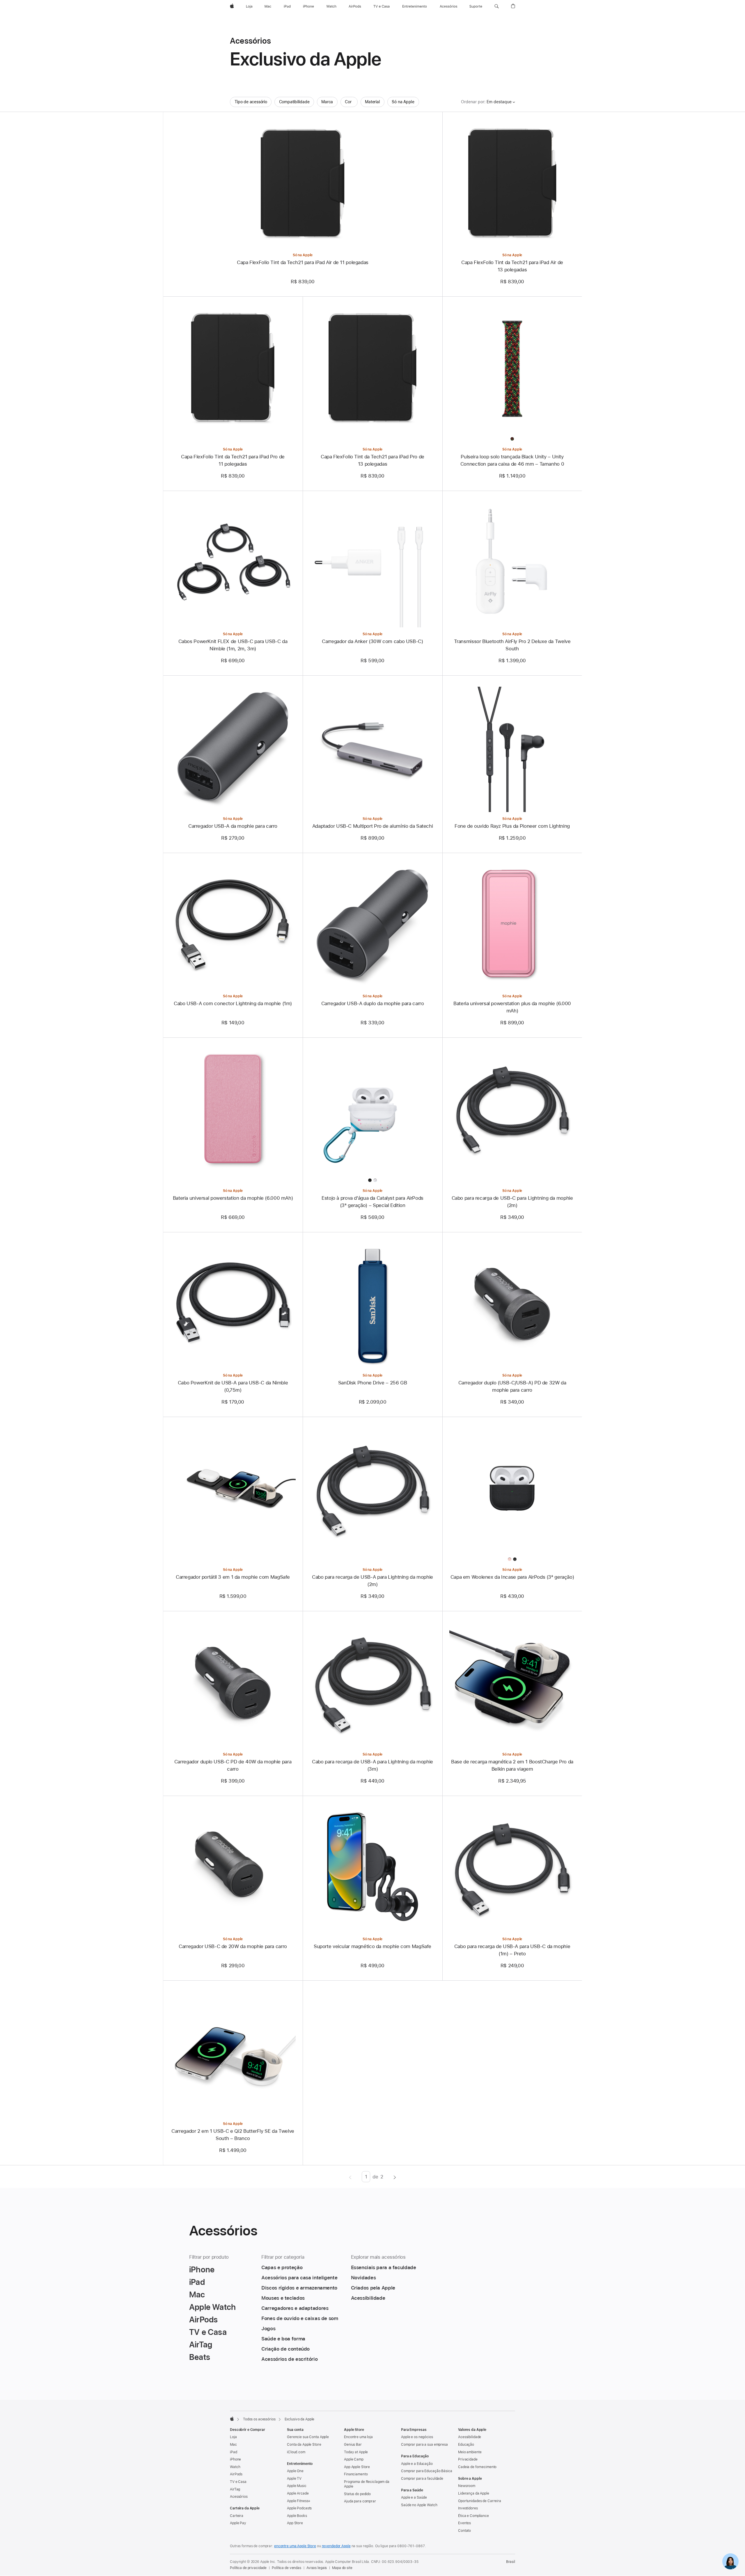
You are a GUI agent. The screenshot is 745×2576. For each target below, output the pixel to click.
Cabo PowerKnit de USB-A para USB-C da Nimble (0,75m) (233, 1386)
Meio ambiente (470, 2452)
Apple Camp (354, 2459)
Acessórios (239, 2497)
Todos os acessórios (259, 2419)
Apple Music (297, 2486)
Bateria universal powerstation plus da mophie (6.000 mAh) (512, 1007)
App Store (295, 2523)
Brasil (511, 2562)
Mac (233, 2445)
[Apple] (232, 2419)
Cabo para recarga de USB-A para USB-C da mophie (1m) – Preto (512, 1950)
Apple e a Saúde (414, 2497)
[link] (730, 2561)
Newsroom (467, 2486)
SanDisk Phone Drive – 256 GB (373, 1383)
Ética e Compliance (473, 2516)
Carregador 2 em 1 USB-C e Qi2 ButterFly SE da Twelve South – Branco (233, 2135)
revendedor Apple (336, 2546)
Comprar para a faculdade (422, 2479)
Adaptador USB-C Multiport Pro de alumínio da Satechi (373, 826)
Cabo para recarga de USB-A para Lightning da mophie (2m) (372, 1581)
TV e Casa (238, 2482)
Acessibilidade (470, 2437)
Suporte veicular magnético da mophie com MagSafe (372, 1946)
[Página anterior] (350, 2177)
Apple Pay (238, 2523)
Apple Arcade (298, 2493)
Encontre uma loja (358, 2437)
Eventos (464, 2523)
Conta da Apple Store (304, 2445)
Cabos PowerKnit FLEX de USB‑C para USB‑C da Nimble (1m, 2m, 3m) (233, 645)
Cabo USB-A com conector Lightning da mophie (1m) (233, 1003)
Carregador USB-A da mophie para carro (233, 826)
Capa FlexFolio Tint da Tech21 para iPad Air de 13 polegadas (512, 266)
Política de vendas (287, 2568)
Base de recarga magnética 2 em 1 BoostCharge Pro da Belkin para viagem (512, 1765)
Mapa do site (342, 2568)
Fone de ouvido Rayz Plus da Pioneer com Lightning (512, 826)
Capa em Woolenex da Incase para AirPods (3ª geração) (512, 1577)
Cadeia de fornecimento (477, 2467)
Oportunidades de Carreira (480, 2501)
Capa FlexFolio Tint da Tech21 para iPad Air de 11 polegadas (303, 262)
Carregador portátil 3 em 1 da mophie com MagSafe (233, 1577)
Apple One (295, 2471)
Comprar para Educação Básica (427, 2471)
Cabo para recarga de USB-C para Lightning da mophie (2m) (512, 1202)
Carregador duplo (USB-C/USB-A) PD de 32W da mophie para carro (512, 1386)
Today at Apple (356, 2452)
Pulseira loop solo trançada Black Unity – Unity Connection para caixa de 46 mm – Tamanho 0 (512, 460)
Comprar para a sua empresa (424, 2445)
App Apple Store (357, 2467)
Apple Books (297, 2516)
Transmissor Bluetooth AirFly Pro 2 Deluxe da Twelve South (512, 645)
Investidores (468, 2508)
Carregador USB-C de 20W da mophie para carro (233, 1946)
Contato (464, 2531)
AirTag (235, 2489)
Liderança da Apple (474, 2493)
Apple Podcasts (299, 2508)
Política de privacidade (248, 2568)
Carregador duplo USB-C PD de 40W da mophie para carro (233, 1765)
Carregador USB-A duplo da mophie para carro (373, 1003)
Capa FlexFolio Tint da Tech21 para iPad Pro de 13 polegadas (372, 460)
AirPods (236, 2474)
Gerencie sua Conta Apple (308, 2437)
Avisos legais (317, 2568)
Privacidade (468, 2459)
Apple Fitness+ (299, 2501)
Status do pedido (357, 2494)
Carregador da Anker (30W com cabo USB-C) (372, 641)
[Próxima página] (395, 2177)
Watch (235, 2467)
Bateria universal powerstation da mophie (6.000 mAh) (233, 1198)
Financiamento (356, 2474)
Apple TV (294, 2479)
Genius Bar (353, 2445)
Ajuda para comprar (360, 2501)
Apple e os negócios (417, 2437)
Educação (466, 2445)
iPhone (235, 2459)
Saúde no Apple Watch (419, 2505)
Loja (233, 2437)
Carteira (237, 2516)
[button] (497, 6)
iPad (234, 2452)
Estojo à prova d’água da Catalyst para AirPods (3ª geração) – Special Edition (372, 1202)
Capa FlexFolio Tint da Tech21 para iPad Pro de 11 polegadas (233, 460)
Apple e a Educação (417, 2464)
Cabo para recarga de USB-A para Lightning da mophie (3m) (372, 1765)
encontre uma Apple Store (295, 2546)
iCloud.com (296, 2452)
